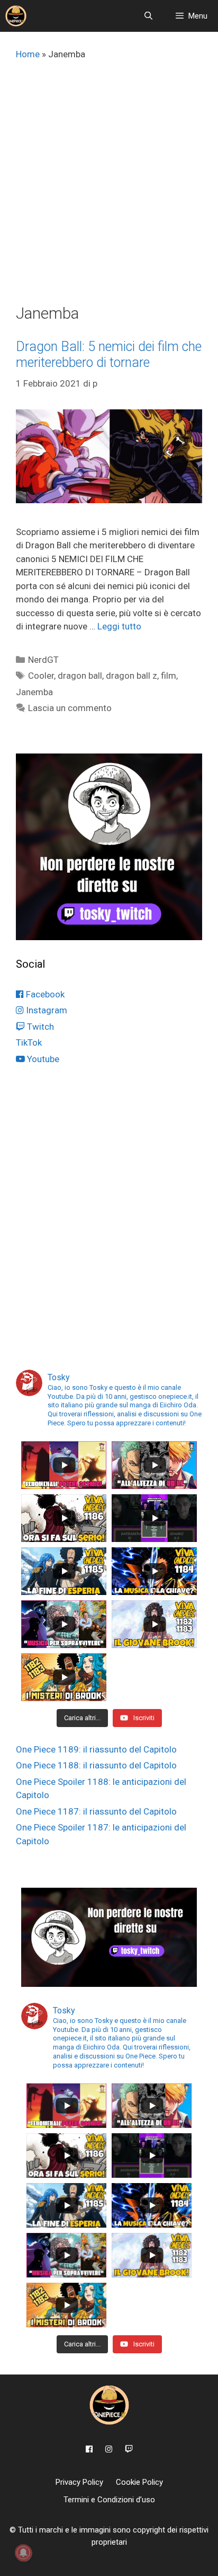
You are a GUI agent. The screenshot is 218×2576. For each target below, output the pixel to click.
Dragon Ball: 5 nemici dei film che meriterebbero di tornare (109, 354)
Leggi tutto (119, 626)
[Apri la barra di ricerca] (148, 16)
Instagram (46, 1010)
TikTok (29, 1042)
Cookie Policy (139, 2482)
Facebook (44, 994)
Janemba (34, 692)
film (169, 676)
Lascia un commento (70, 708)
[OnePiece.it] (16, 16)
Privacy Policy (79, 2482)
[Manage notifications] (23, 2553)
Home (28, 54)
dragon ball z (131, 676)
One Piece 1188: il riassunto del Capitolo (96, 1765)
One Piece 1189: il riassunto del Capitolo (96, 1749)
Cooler (41, 676)
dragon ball (80, 676)
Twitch (39, 1027)
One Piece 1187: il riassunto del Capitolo (96, 1811)
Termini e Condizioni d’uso (109, 2500)
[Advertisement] (109, 189)
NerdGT (43, 660)
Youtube (42, 1059)
